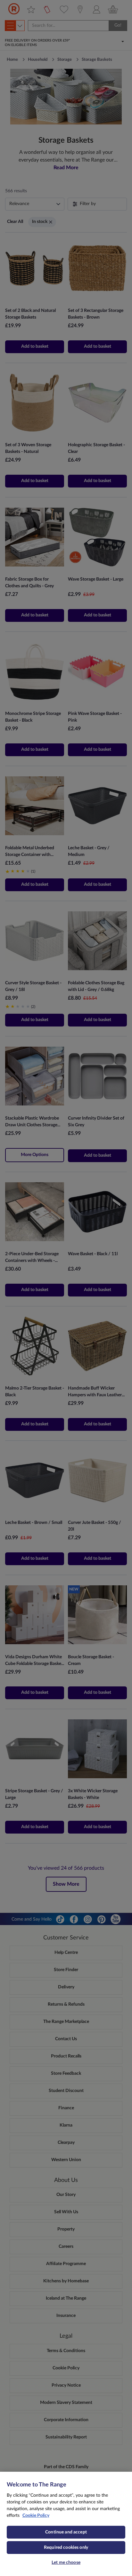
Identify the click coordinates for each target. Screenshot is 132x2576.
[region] (66, 2524)
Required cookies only (66, 2548)
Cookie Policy (36, 2516)
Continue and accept (66, 2532)
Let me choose (66, 2563)
